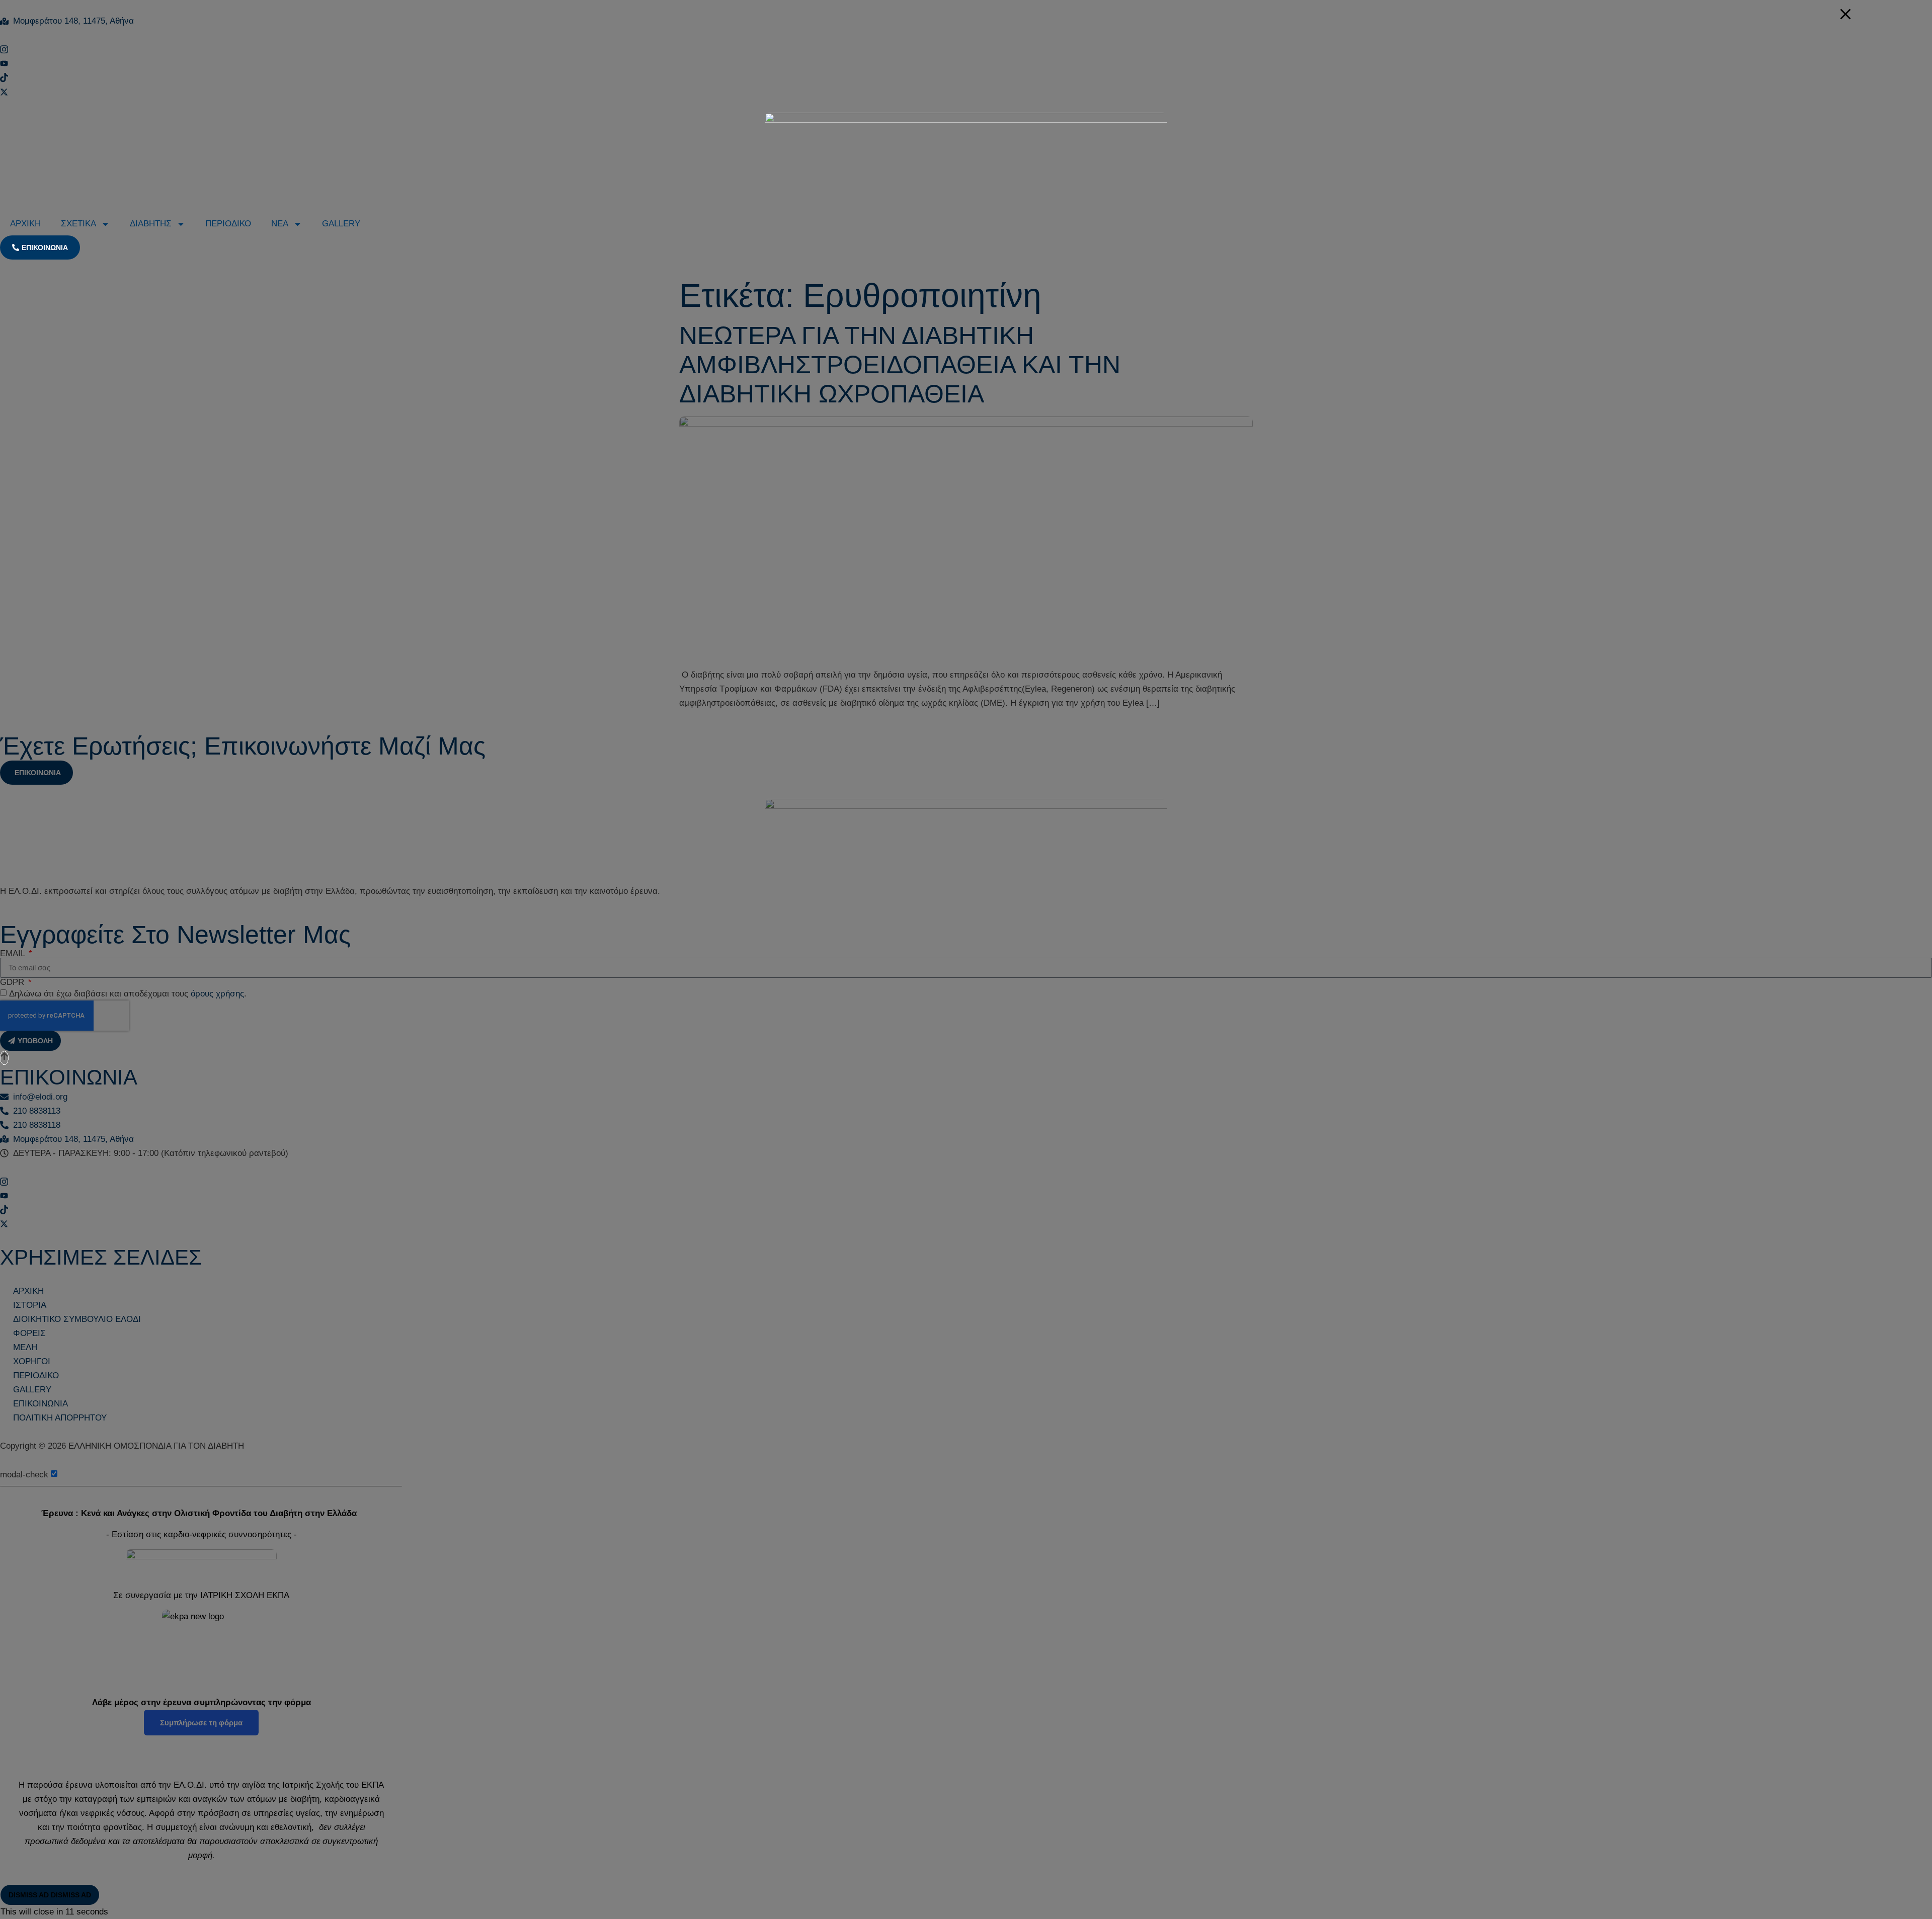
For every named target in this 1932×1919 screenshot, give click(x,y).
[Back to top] (4, 1058)
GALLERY (341, 224)
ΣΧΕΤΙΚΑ (78, 224)
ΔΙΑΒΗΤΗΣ (151, 224)
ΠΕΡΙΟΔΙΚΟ (228, 224)
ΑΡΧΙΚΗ (25, 224)
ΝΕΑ (280, 224)
